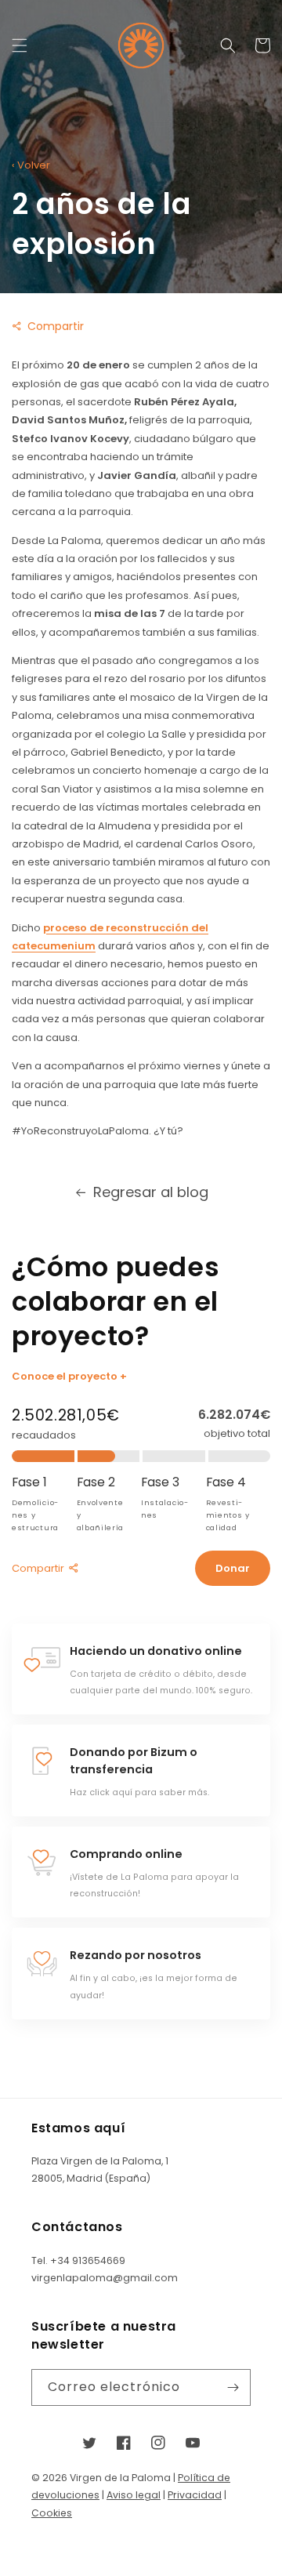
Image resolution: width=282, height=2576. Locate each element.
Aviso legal (134, 2495)
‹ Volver (31, 165)
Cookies (52, 2513)
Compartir (56, 326)
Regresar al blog (151, 1192)
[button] (20, 45)
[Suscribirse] (233, 2387)
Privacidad (195, 2495)
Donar (233, 1568)
